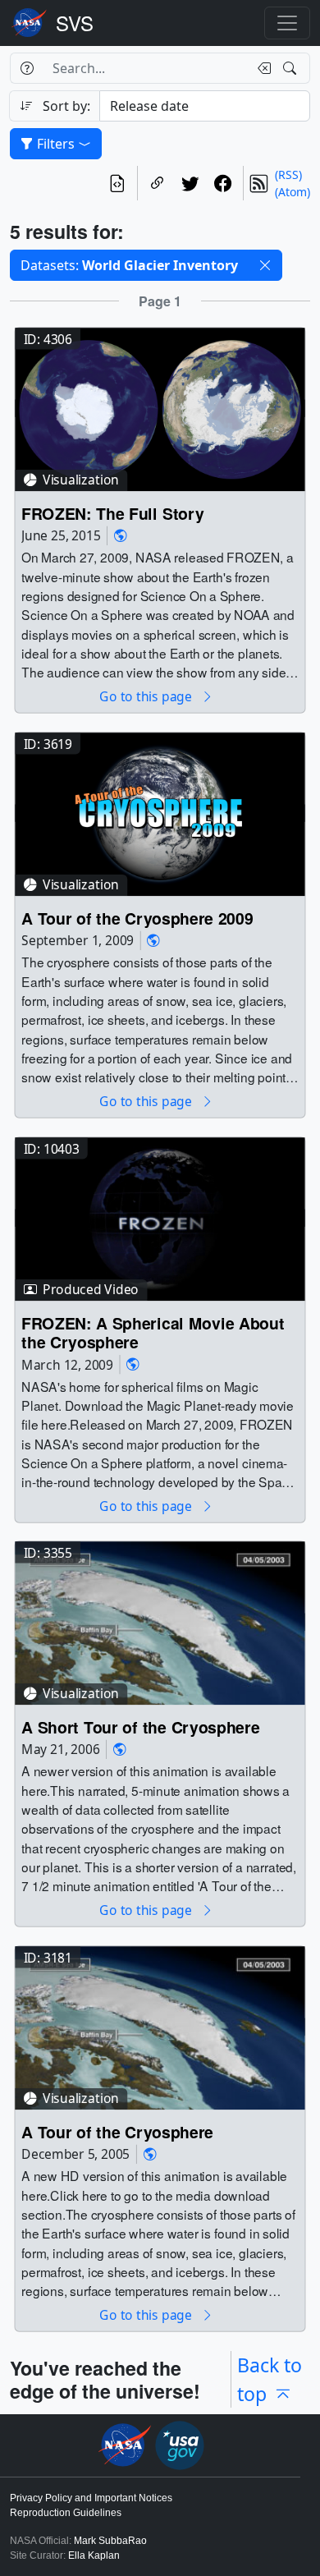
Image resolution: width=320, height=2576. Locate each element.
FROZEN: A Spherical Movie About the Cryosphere (153, 1332)
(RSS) (288, 174)
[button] (265, 265)
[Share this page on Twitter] (190, 183)
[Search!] (292, 68)
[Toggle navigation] (287, 23)
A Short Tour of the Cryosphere (140, 1727)
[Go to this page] (160, 408)
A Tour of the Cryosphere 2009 (137, 918)
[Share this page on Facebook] (223, 183)
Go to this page (147, 697)
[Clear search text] (261, 68)
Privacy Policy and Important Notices (91, 2498)
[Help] (27, 68)
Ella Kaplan (94, 2555)
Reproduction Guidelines (66, 2513)
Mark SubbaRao (110, 2541)
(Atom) (293, 192)
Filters (56, 144)
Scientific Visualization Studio (75, 23)
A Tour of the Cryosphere (117, 2131)
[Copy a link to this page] (158, 183)
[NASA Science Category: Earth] (121, 536)
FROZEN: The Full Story (112, 513)
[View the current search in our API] (117, 183)
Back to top (270, 2379)
